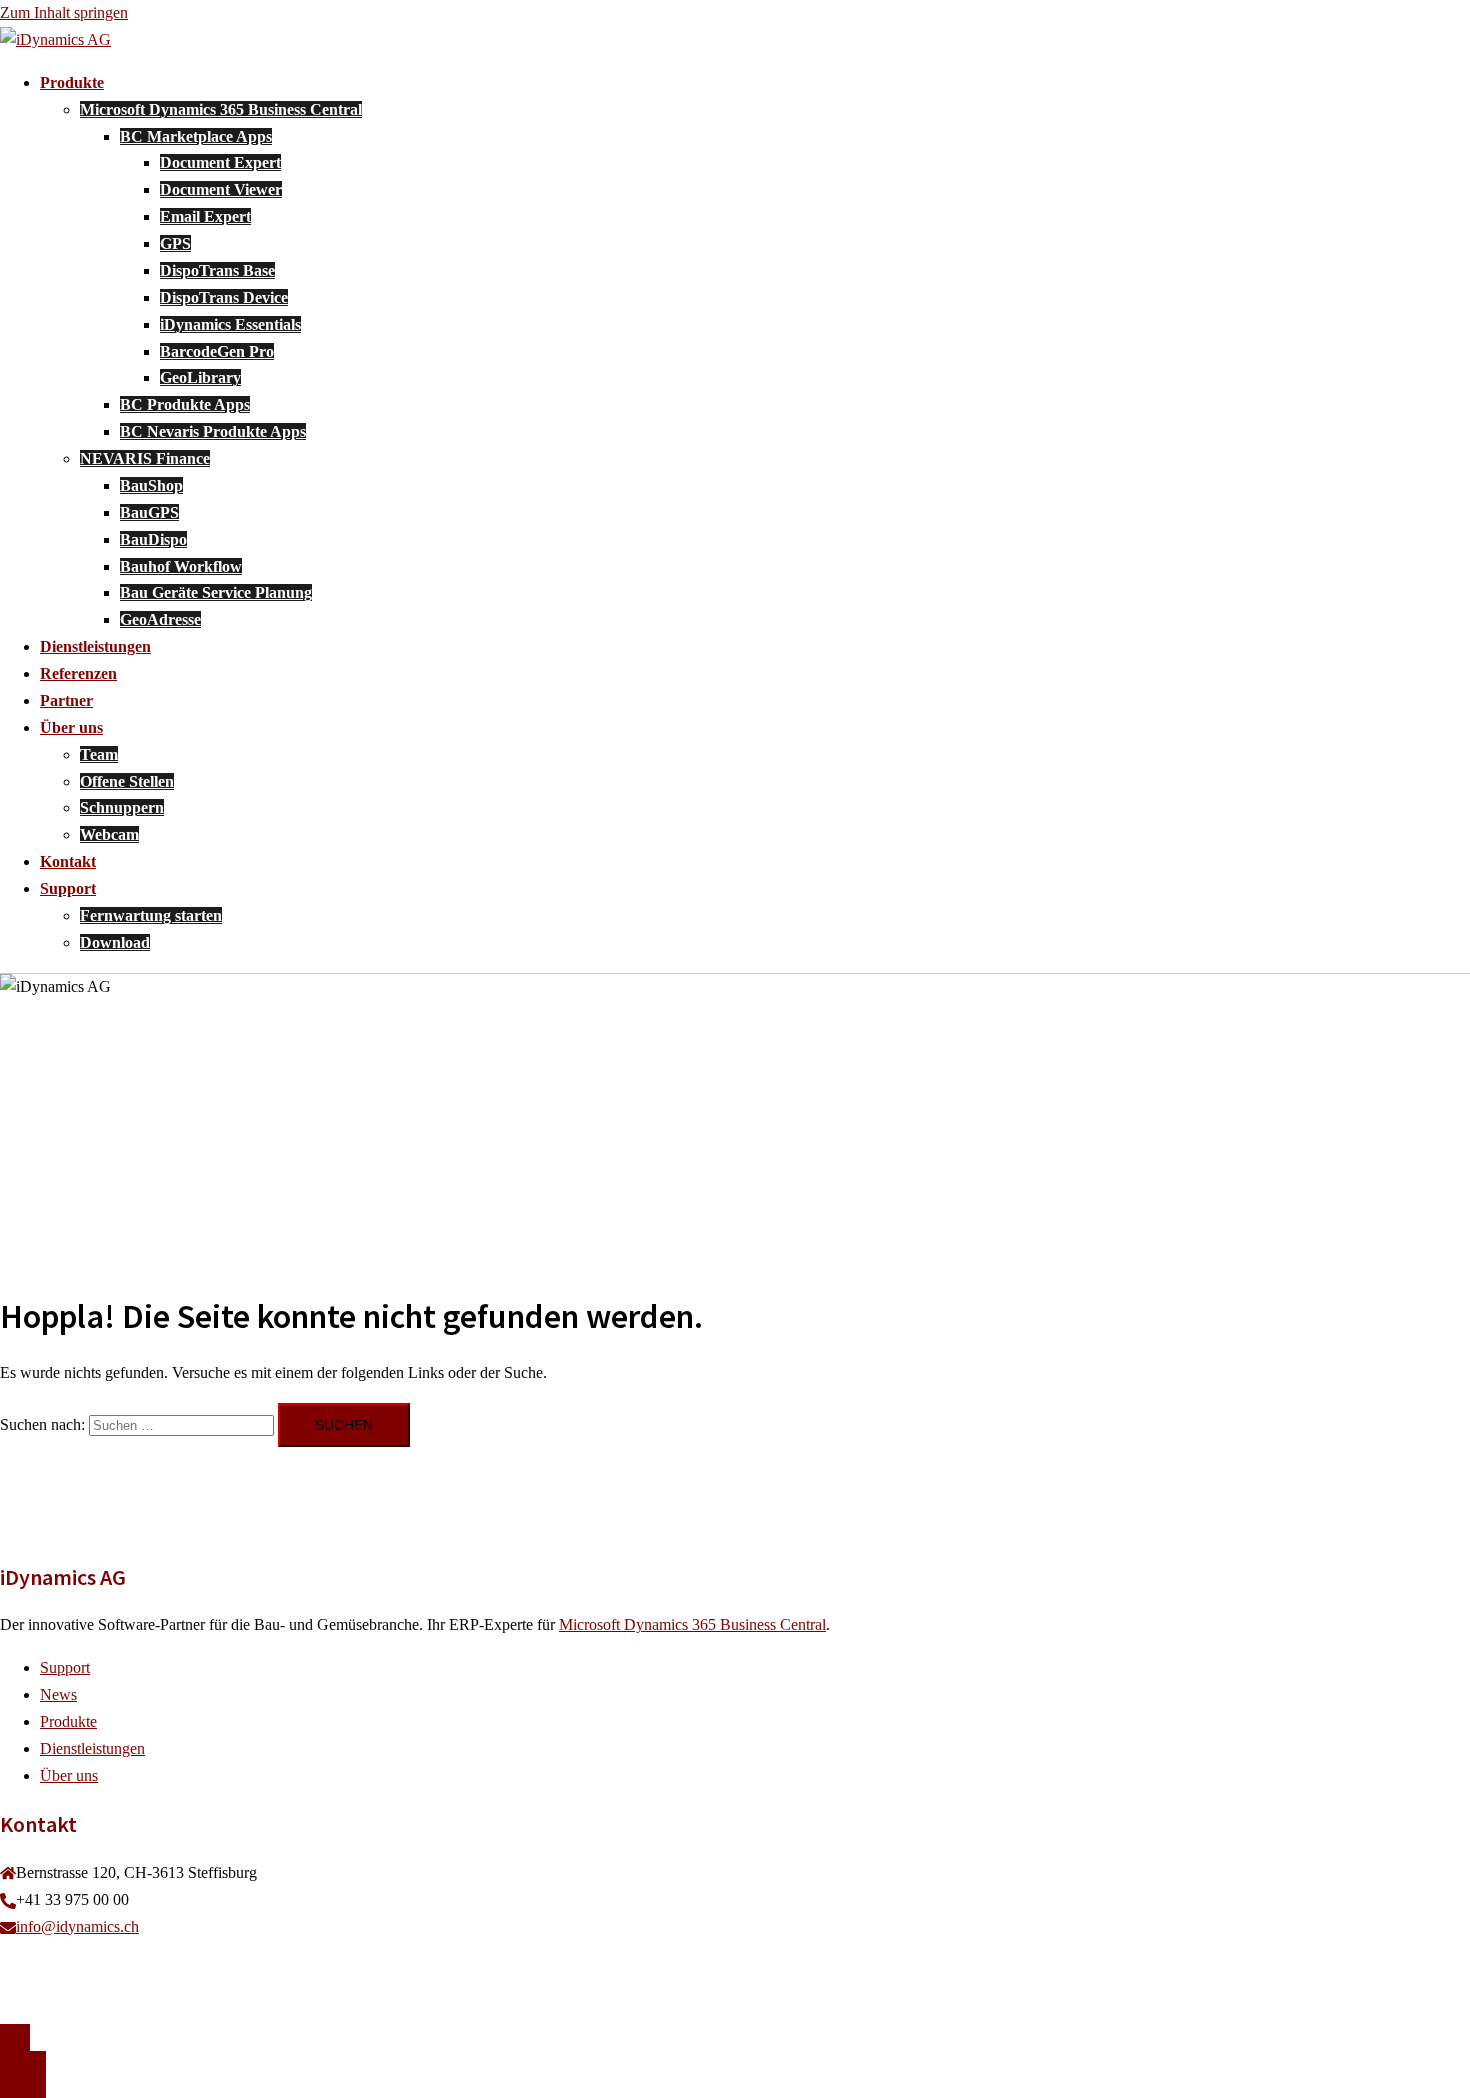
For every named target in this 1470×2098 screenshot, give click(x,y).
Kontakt (68, 861)
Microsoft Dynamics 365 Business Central (221, 109)
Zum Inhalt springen (64, 12)
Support (68, 888)
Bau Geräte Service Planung (216, 592)
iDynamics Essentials (230, 324)
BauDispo (153, 539)
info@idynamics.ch (77, 1926)
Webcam (109, 834)
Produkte (72, 82)
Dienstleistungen (95, 646)
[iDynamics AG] (55, 39)
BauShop (151, 485)
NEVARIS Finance (145, 458)
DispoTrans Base (217, 270)
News (58, 1694)
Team (99, 754)
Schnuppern (122, 807)
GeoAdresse (160, 619)
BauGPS (149, 512)
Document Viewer (221, 189)
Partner (66, 700)
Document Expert (220, 162)
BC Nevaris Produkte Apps (213, 431)
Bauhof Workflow (181, 566)
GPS (175, 243)
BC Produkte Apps (185, 404)
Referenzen (78, 673)
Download (115, 942)
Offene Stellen (127, 781)
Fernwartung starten (151, 915)
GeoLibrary (200, 377)
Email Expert (205, 216)
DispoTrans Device (224, 297)
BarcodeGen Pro (217, 351)
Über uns (71, 727)
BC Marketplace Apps (196, 136)
